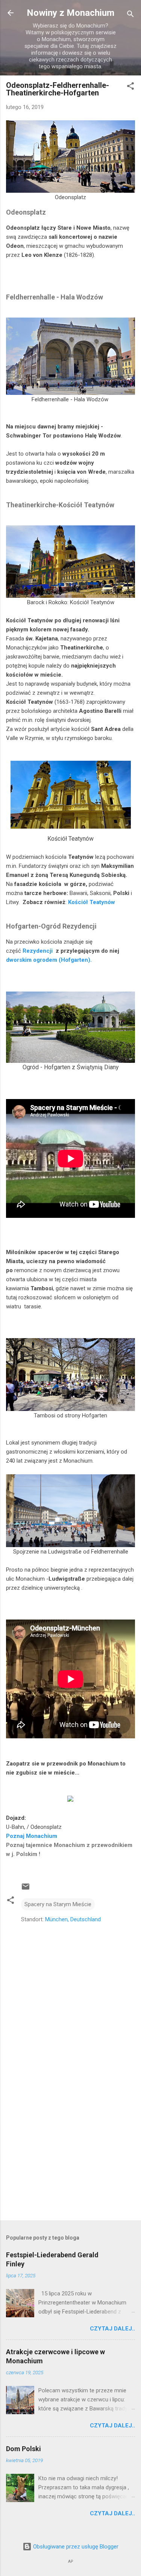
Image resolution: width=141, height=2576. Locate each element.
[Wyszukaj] (130, 15)
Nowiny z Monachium (70, 13)
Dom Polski (23, 2449)
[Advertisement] (70, 2155)
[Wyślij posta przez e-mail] (26, 1889)
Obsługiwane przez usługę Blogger (75, 2547)
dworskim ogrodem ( (33, 960)
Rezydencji (38, 951)
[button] (130, 87)
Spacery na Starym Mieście (58, 1904)
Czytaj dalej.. (112, 2329)
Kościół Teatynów (92, 902)
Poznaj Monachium (32, 1836)
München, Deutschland (73, 1919)
